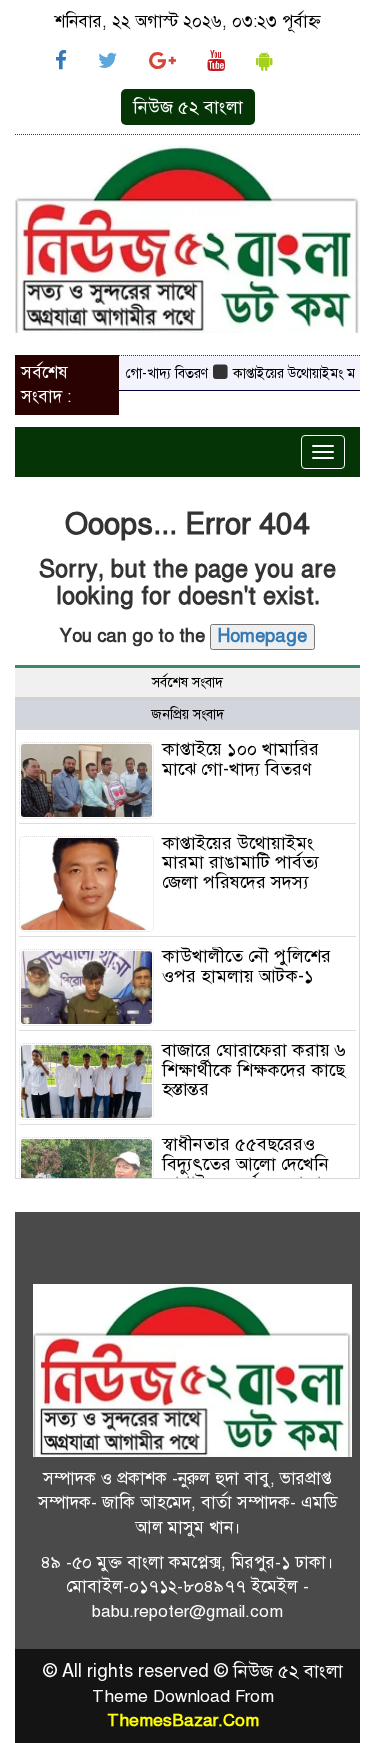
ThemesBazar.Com (183, 1720)
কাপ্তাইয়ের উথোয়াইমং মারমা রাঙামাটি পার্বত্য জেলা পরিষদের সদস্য (240, 863)
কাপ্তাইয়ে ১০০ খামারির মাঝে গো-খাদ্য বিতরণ (240, 759)
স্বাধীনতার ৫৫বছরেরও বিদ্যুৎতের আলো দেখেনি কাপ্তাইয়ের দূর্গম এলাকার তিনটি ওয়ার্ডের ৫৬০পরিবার (257, 1173)
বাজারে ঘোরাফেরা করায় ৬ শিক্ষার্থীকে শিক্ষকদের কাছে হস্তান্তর (254, 1070)
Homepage (262, 636)
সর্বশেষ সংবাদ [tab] (187, 682)
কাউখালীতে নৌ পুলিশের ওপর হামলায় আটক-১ (246, 966)
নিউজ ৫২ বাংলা (188, 107)
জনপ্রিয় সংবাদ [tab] (187, 714)
